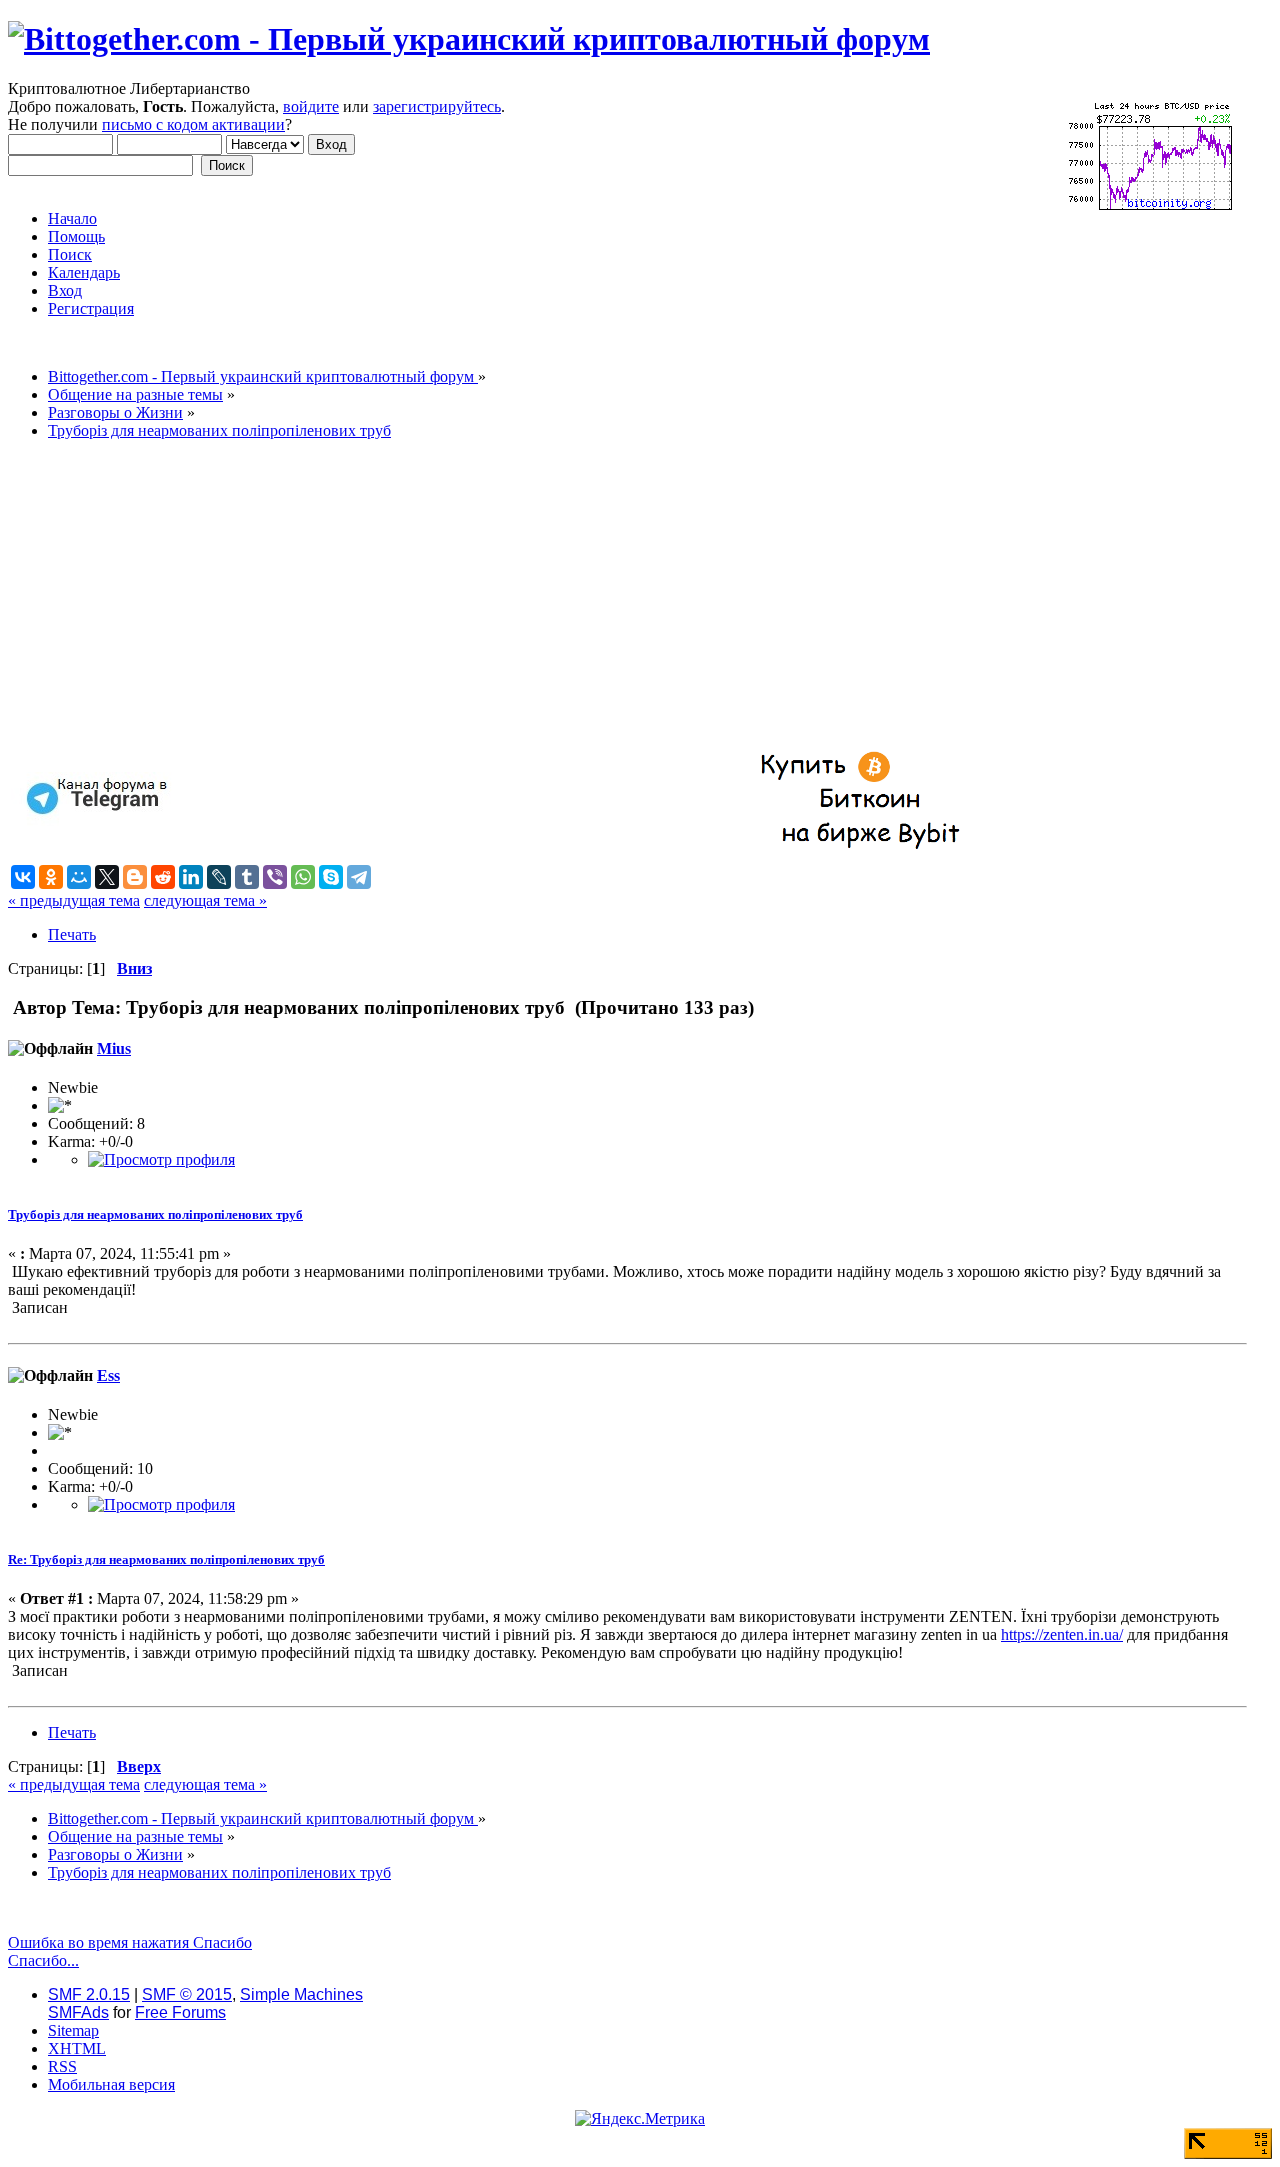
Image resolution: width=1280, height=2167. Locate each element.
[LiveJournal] (219, 877)
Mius (114, 1048)
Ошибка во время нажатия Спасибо (130, 1942)
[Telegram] (359, 877)
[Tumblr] (247, 877)
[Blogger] (135, 877)
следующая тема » (205, 900)
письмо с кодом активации (193, 124)
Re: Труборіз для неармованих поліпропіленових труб (166, 1559)
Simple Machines (301, 1994)
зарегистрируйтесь (437, 106)
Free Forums (180, 2012)
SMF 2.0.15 (89, 1994)
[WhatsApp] (303, 877)
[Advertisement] (608, 596)
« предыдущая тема (74, 900)
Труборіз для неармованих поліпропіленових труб (155, 1214)
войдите (311, 106)
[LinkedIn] (191, 877)
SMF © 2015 (187, 1994)
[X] (107, 877)
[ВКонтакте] (23, 877)
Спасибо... (43, 1960)
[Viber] (275, 877)
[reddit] (163, 877)
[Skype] (331, 877)
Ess (108, 1375)
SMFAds (78, 2012)
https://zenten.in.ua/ (1062, 1634)
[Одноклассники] (51, 877)
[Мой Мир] (79, 877)
